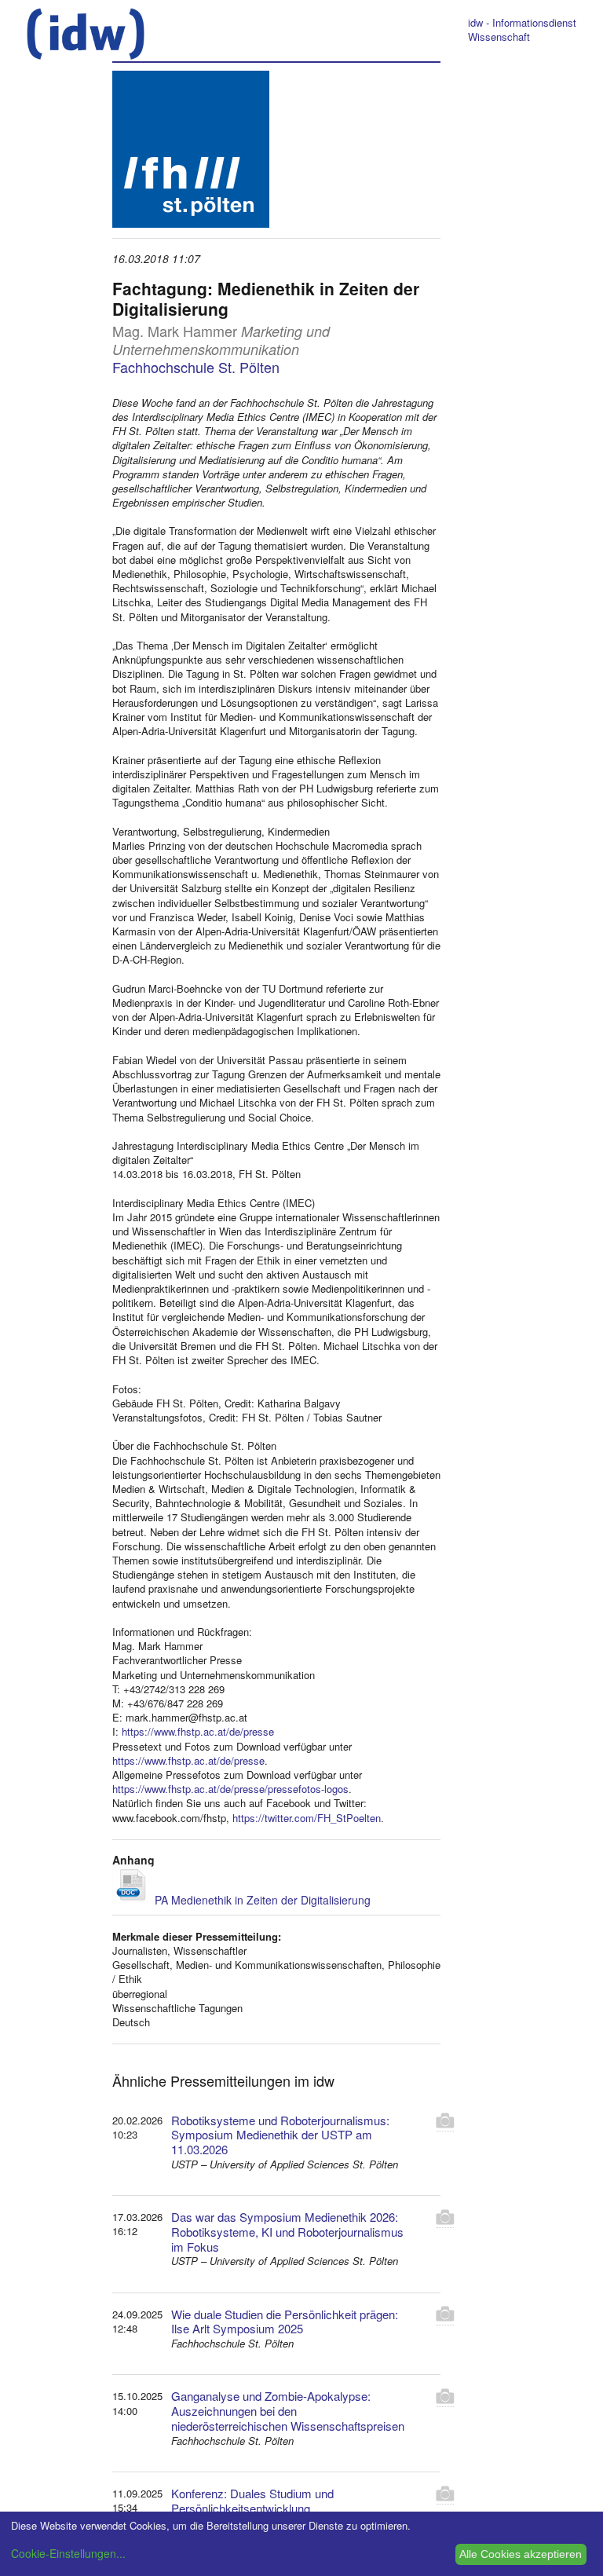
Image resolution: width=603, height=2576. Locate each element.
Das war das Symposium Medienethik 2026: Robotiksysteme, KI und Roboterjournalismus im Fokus (287, 2232)
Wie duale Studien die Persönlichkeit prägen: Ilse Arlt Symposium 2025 (285, 2322)
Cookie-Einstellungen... (68, 2553)
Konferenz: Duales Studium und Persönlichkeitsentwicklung (252, 2501)
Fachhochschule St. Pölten (196, 367)
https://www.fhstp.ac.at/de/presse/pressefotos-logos (230, 1789)
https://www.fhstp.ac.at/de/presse (198, 1731)
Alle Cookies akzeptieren (521, 2554)
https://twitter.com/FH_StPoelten (307, 1818)
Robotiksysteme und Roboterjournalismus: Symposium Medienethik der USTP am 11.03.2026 (280, 2135)
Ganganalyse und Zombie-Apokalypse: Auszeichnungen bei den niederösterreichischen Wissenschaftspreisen (288, 2411)
